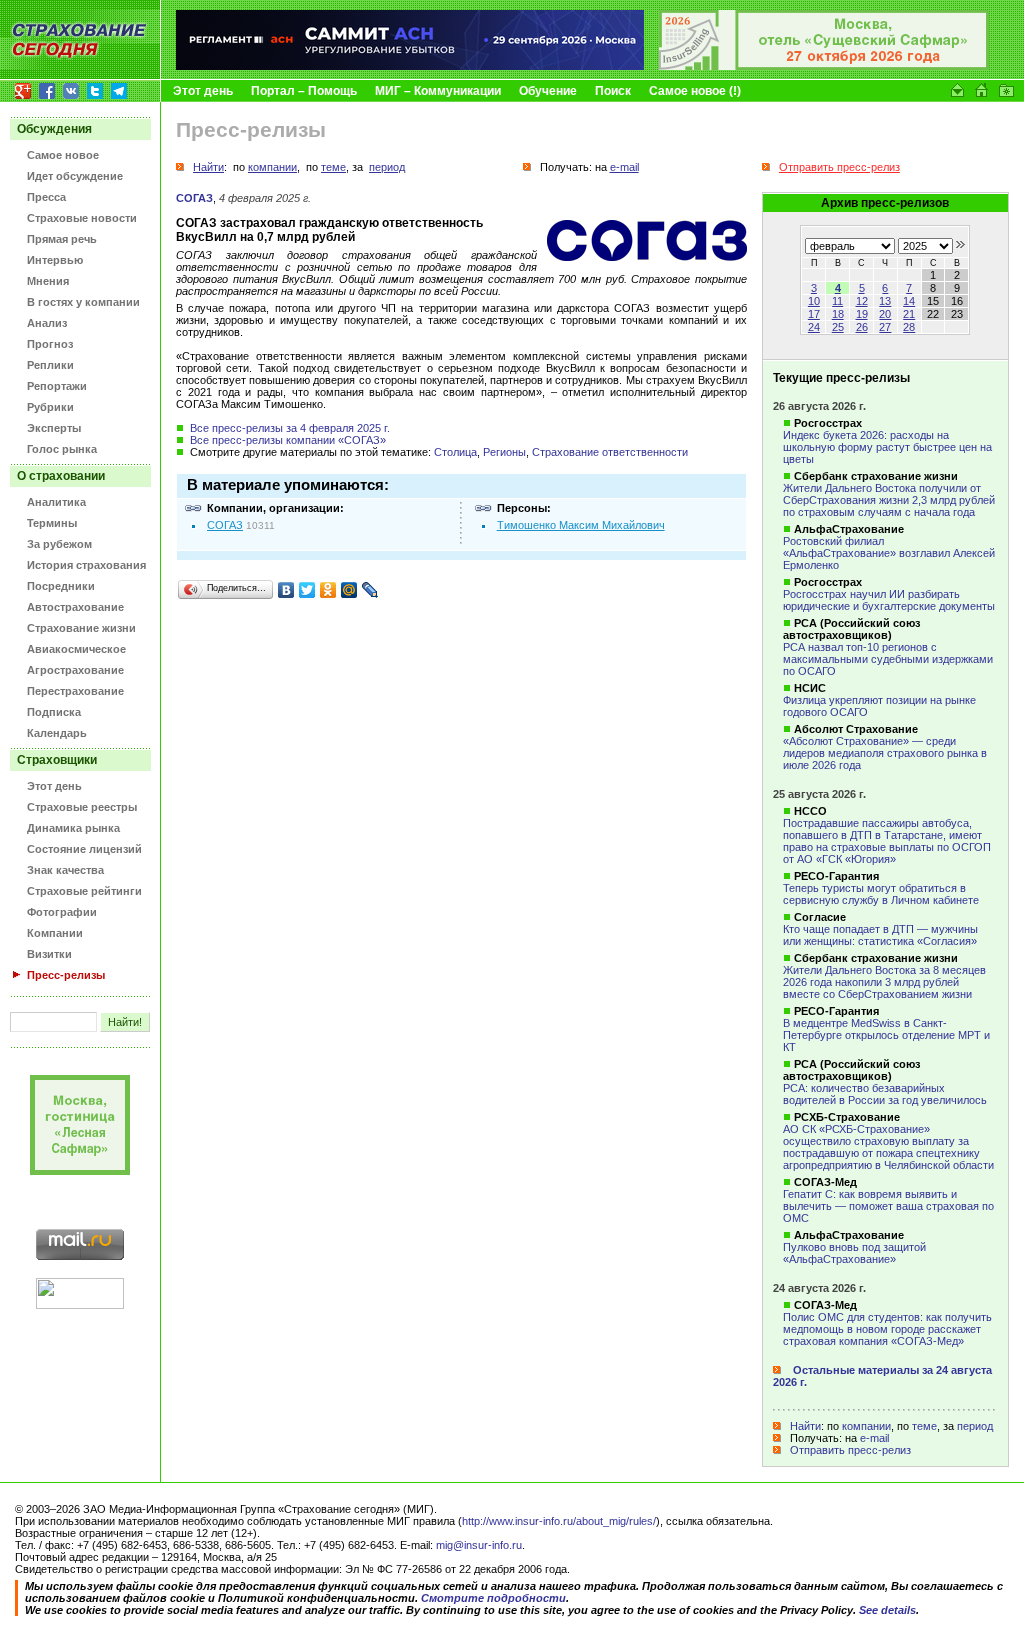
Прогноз (50, 344)
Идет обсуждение (75, 176)
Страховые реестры (82, 807)
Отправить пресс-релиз (850, 1450)
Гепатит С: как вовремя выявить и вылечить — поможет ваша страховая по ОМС (888, 1206)
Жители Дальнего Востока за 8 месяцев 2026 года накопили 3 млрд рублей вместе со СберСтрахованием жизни (884, 982)
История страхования (86, 565)
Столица (455, 452)
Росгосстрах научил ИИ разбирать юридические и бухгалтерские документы (889, 600)
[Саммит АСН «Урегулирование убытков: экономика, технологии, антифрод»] (410, 66)
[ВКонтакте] (286, 590)
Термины (52, 523)
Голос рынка (62, 449)
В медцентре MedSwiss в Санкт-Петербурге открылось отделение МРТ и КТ (886, 1035)
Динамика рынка (73, 828)
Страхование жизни (81, 628)
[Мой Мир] (349, 590)
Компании (55, 933)
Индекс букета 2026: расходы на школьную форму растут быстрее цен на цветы (887, 447)
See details (887, 1610)
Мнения (48, 281)
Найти (805, 1426)
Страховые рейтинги (84, 891)
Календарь (57, 733)
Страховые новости (82, 218)
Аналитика (56, 502)
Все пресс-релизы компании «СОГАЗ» (288, 440)
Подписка (54, 712)
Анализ (47, 323)
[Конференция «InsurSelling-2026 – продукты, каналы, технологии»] (824, 66)
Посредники (61, 586)
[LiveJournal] (370, 590)
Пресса (46, 197)
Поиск (613, 91)
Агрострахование (75, 670)
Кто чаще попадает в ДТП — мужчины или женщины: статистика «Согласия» (880, 935)
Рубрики (50, 407)
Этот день (203, 91)
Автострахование (75, 607)
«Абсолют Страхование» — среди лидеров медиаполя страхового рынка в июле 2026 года (885, 753)
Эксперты (54, 428)
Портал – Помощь (304, 91)
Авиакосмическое (76, 649)
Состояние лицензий (84, 849)
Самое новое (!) (695, 91)
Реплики (50, 365)
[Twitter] (307, 590)
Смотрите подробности (493, 1598)
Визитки (49, 954)
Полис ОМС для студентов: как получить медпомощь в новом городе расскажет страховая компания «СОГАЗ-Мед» (887, 1329)
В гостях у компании (83, 302)
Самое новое (63, 155)
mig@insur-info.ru (479, 1545)
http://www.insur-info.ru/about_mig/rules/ (559, 1521)
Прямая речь (62, 239)
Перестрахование (75, 691)
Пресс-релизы (66, 975)
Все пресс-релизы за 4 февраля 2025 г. (290, 428)
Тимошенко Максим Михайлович (581, 525)
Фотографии (62, 912)
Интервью (55, 260)
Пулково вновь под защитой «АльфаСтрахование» (854, 1253)
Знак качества (65, 870)
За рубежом (59, 544)
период (975, 1426)
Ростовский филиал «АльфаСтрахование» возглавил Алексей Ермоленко (889, 553)
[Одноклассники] (328, 590)
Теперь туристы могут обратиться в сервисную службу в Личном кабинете (881, 894)
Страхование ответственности (610, 452)
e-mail (874, 1438)
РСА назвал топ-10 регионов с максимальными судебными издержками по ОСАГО (888, 659)
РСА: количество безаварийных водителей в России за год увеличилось (885, 1094)
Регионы (504, 452)
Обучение (548, 91)
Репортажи (57, 386)
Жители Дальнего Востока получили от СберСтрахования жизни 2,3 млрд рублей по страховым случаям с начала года (889, 500)
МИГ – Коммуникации (438, 91)
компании (866, 1426)
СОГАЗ (194, 198)
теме (924, 1426)
